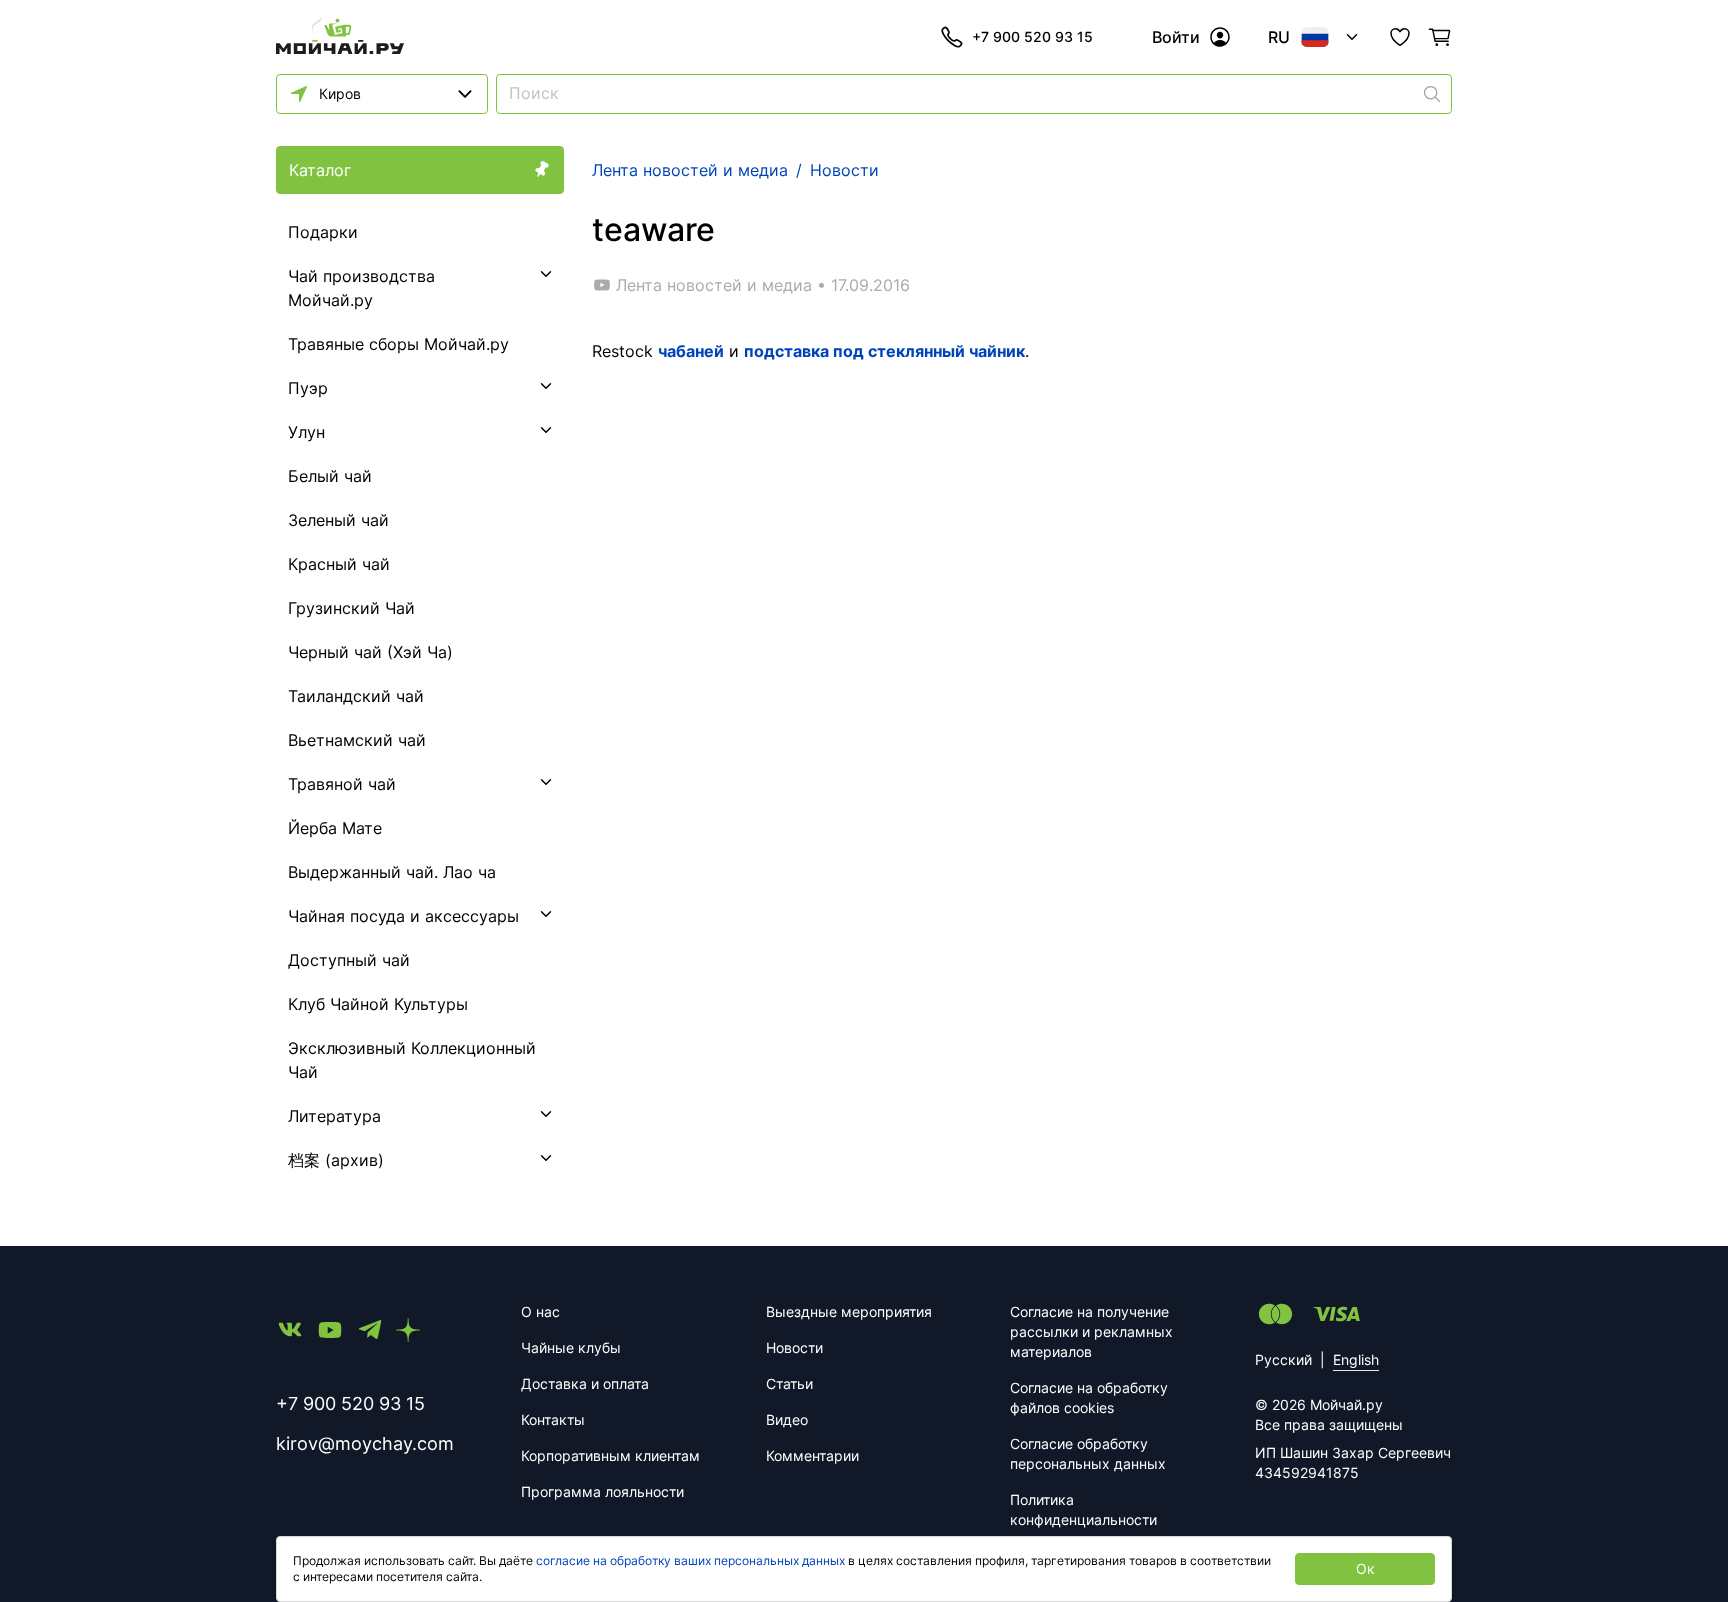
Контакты (553, 1419)
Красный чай (339, 564)
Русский (1283, 1359)
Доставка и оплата (585, 1383)
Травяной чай (342, 784)
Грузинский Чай (351, 608)
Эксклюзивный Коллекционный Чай (412, 1060)
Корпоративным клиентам (610, 1455)
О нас (540, 1311)
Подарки (323, 232)
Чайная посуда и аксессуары (403, 916)
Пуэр (308, 388)
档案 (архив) (336, 1160)
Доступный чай (349, 960)
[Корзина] (1440, 37)
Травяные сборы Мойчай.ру (398, 344)
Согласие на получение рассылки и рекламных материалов (1091, 1331)
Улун (306, 432)
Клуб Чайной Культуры (378, 1004)
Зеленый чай (338, 520)
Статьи (789, 1383)
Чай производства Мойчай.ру (361, 288)
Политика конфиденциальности (1083, 1509)
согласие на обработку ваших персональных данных (690, 1560)
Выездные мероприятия (849, 1311)
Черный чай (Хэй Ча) (370, 652)
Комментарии (812, 1455)
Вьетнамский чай (357, 740)
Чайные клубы (571, 1347)
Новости (794, 1347)
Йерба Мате (335, 828)
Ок (1365, 1568)
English (1356, 1359)
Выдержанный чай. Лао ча (392, 872)
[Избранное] (1400, 37)
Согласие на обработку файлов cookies (1089, 1397)
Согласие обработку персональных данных (1088, 1453)
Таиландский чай (356, 696)
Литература (334, 1116)
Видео (787, 1419)
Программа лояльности (602, 1491)
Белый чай (330, 476)
